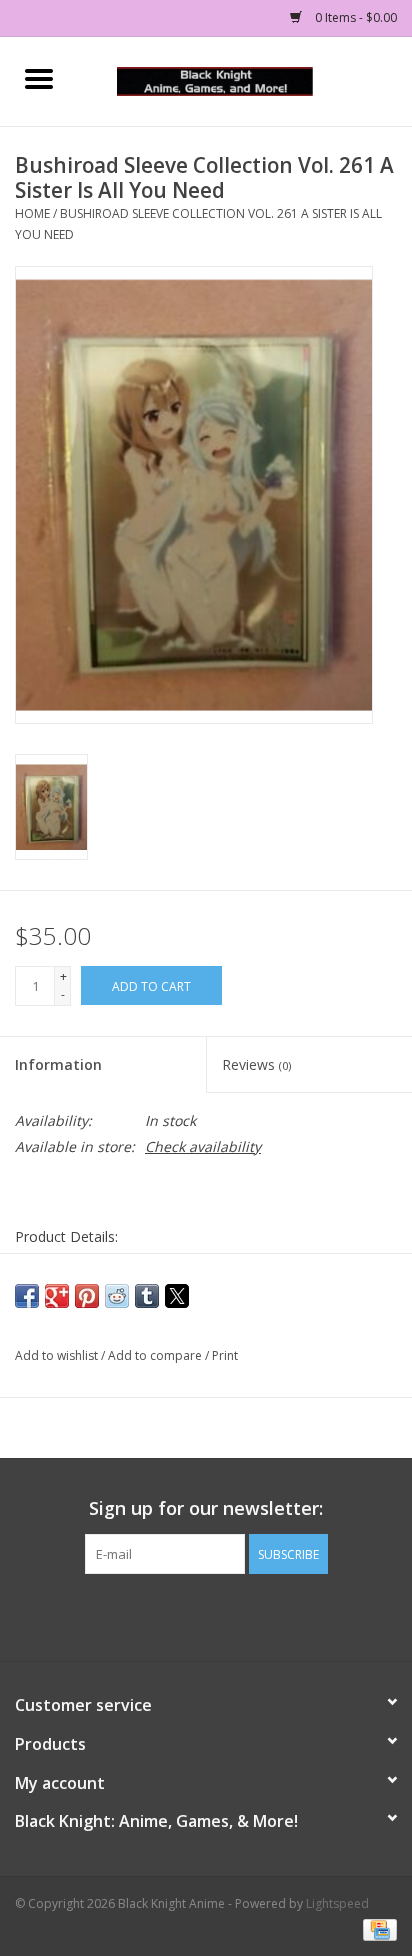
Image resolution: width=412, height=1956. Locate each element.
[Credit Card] (376, 1928)
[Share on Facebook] (27, 1296)
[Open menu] (39, 78)
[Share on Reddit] (117, 1296)
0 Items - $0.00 (354, 17)
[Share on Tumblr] (147, 1296)
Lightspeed (337, 1903)
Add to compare (156, 1355)
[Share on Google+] (57, 1296)
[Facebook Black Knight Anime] (206, 1615)
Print (225, 1355)
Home (32, 213)
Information (58, 1064)
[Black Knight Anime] (245, 79)
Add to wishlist (58, 1355)
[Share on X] (177, 1296)
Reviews (256, 1064)
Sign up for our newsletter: (206, 1508)
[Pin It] (87, 1296)
